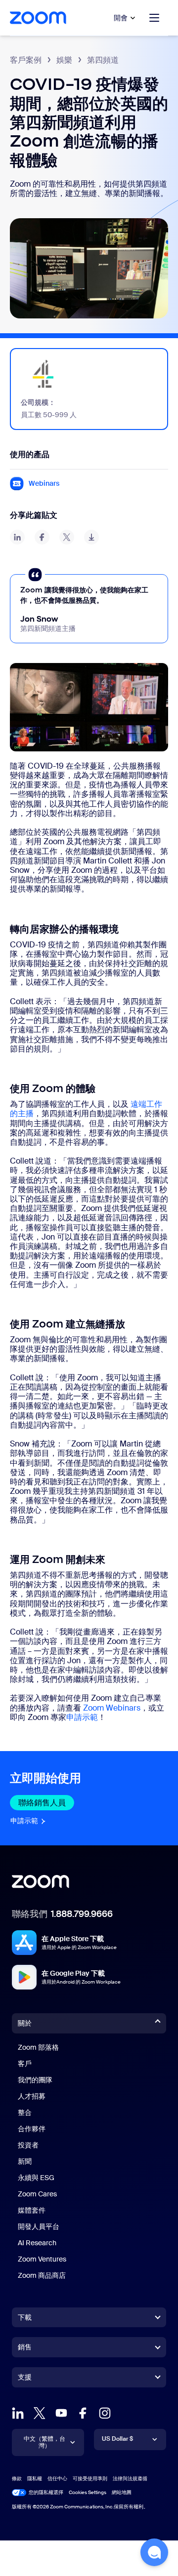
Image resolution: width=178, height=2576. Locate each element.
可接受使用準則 (90, 2478)
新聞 (25, 2161)
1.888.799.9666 (82, 1914)
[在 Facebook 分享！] (42, 537)
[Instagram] (105, 2413)
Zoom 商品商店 (42, 2275)
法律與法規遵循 (130, 2478)
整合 (25, 2112)
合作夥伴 (32, 2129)
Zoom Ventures (42, 2259)
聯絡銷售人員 (46, 1803)
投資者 (28, 2145)
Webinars (44, 484)
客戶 (25, 2064)
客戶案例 (26, 60)
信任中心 (57, 2478)
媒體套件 (32, 2210)
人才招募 (32, 2096)
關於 (25, 2023)
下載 (25, 2317)
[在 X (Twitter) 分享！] (67, 537)
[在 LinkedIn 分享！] (17, 537)
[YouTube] (61, 2413)
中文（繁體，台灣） (44, 2442)
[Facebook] (83, 2413)
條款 (17, 2478)
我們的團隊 (35, 2080)
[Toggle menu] (154, 18)
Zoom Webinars (112, 1708)
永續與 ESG (36, 2178)
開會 (121, 18)
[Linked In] (18, 2413)
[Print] (91, 537)
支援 (25, 2379)
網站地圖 (122, 2492)
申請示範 (82, 1717)
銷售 (25, 2347)
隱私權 (35, 2478)
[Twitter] (40, 2413)
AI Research (37, 2243)
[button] (154, 2552)
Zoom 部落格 (38, 2047)
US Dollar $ (117, 2439)
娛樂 (64, 60)
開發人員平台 (39, 2226)
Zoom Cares (37, 2194)
